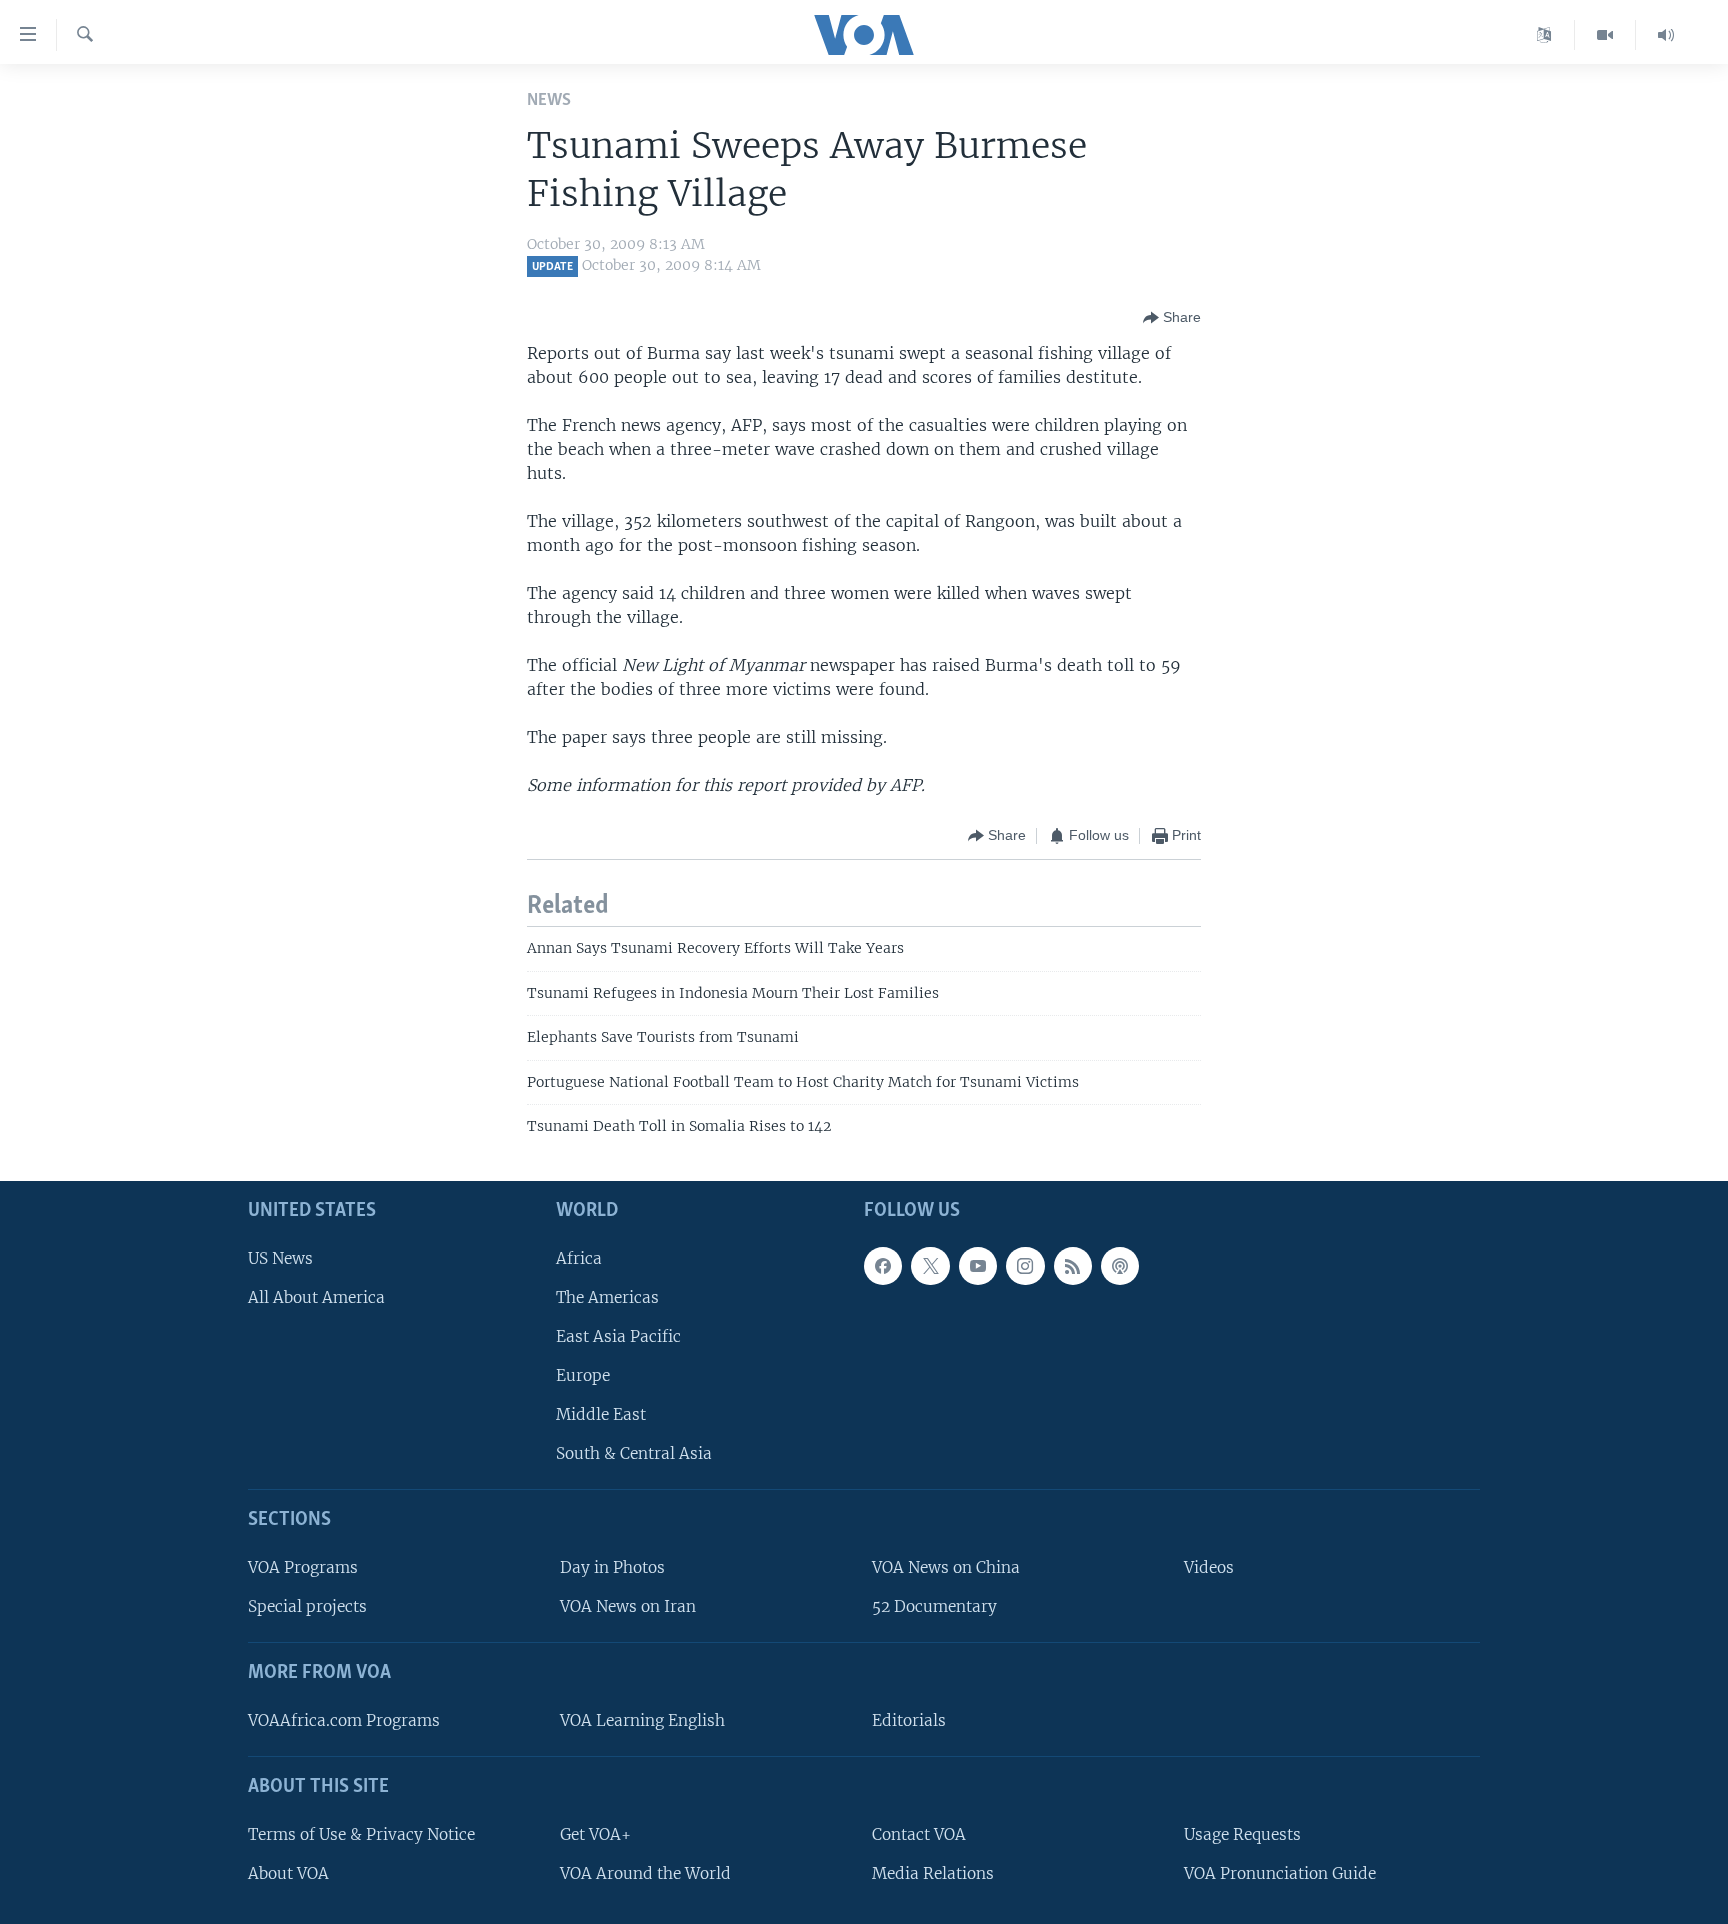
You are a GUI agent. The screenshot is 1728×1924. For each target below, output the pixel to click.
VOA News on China (946, 1567)
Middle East (601, 1414)
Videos (1209, 1567)
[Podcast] (1120, 1265)
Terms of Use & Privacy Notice (361, 1833)
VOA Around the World (645, 1872)
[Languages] (1544, 35)
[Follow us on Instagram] (1025, 1265)
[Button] (1172, 318)
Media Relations (933, 1872)
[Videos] (1605, 35)
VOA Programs (303, 1567)
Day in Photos (612, 1567)
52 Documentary (934, 1606)
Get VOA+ (595, 1833)
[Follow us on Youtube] (978, 1265)
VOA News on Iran (628, 1606)
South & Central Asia (634, 1453)
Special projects (307, 1606)
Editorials (909, 1719)
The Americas (607, 1296)
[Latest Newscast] (1666, 35)
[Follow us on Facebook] (883, 1265)
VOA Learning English (642, 1719)
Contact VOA (919, 1833)
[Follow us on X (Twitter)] (930, 1265)
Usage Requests (1242, 1833)
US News (280, 1257)
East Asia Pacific (618, 1335)
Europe (583, 1375)
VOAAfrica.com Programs (344, 1719)
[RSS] (1073, 1265)
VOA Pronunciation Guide (1280, 1872)
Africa (579, 1257)
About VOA (288, 1872)
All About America (316, 1296)
